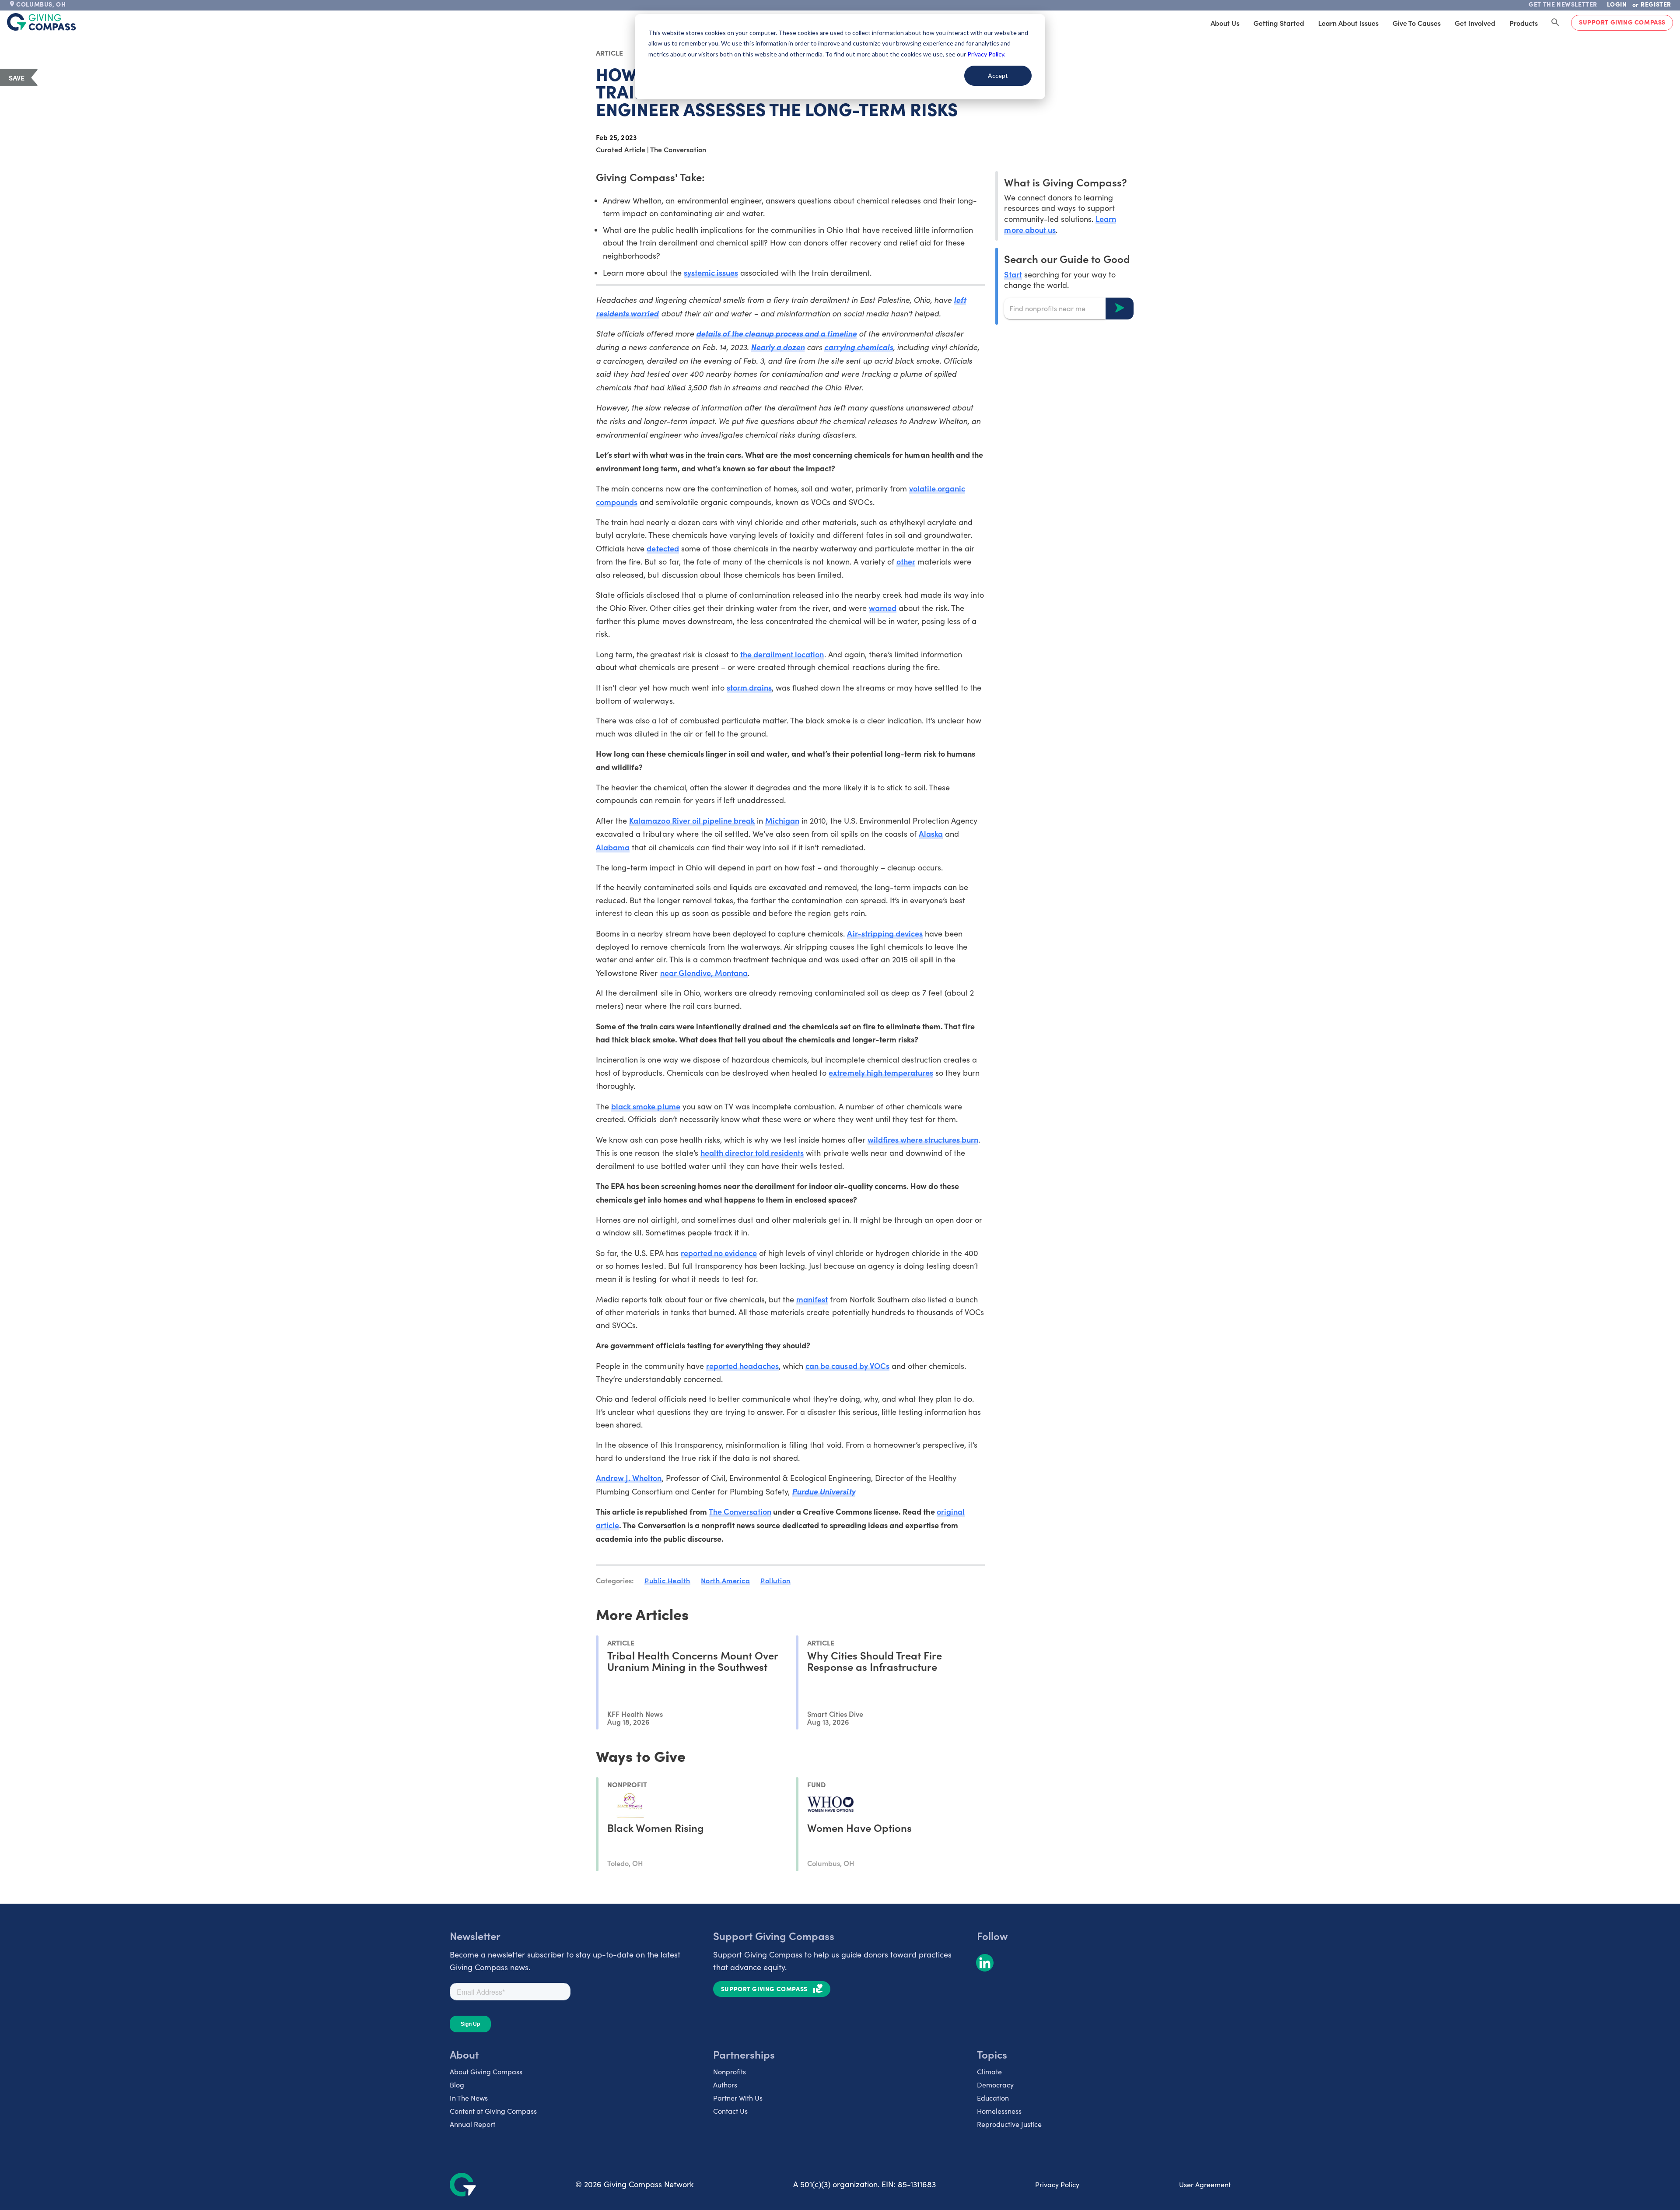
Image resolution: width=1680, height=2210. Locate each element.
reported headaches (742, 1366)
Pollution (775, 1580)
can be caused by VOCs (847, 1366)
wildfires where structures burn (923, 1139)
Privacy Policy (1057, 2184)
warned (883, 608)
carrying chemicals (858, 347)
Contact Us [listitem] (730, 2111)
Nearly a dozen (778, 347)
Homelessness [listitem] (999, 2111)
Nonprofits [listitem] (730, 2071)
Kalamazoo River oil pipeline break (692, 820)
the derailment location (782, 654)
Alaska (931, 833)
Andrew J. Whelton (629, 1478)
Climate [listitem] (989, 2071)
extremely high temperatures (881, 1072)
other (906, 561)
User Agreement (1205, 2184)
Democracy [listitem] (995, 2085)
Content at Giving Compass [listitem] (493, 2111)
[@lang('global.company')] (42, 22)
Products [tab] (1524, 23)
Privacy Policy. (986, 54)
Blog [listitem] (457, 2085)
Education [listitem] (993, 2098)
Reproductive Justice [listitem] (1009, 2124)
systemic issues (711, 272)
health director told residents (752, 1152)
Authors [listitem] (725, 2085)
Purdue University (823, 1491)
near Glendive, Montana (704, 973)
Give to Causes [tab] (1417, 23)
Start (1013, 274)
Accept (998, 75)
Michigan (782, 820)
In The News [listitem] (469, 2098)
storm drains (749, 687)
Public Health (667, 1580)
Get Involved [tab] (1475, 23)
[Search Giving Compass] (1555, 23)
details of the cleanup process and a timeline (776, 333)
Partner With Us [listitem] (738, 2098)
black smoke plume (646, 1106)
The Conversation (740, 1511)
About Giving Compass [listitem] (486, 2071)
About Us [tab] (1225, 23)
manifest (812, 1299)
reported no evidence (719, 1253)
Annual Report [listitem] (472, 2124)
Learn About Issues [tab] (1348, 23)
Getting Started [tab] (1279, 23)
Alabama (613, 847)
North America (726, 1580)
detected (663, 548)
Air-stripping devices (885, 933)
